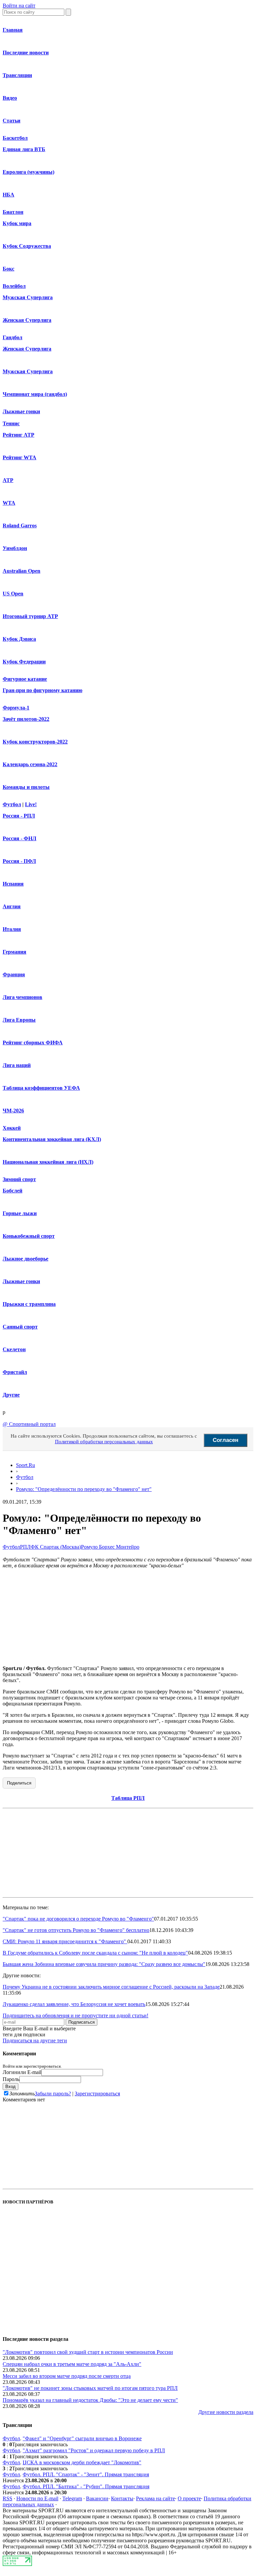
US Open (13, 594)
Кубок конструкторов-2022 (35, 742)
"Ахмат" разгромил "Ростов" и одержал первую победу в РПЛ (94, 2450)
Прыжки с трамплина (29, 1304)
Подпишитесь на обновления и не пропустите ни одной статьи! (75, 2015)
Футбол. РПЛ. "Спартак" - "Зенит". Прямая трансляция (86, 2474)
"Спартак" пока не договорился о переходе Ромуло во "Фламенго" (78, 1919)
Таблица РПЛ (128, 1798)
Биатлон (13, 212)
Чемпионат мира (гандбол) (35, 394)
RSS (7, 2498)
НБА (8, 195)
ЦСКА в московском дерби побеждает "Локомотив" (82, 2462)
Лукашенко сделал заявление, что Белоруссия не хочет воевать (74, 2004)
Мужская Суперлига (28, 297)
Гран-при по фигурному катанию (42, 690)
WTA (9, 503)
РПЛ (25, 1547)
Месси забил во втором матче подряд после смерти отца (67, 2376)
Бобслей (12, 1191)
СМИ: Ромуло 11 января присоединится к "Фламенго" (65, 1941)
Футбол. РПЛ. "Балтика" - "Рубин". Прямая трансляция (86, 2486)
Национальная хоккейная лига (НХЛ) (48, 1162)
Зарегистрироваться (97, 2094)
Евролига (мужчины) (28, 172)
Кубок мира (17, 223)
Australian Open (21, 571)
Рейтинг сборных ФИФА (33, 1043)
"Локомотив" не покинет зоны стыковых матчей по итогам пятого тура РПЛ (90, 2388)
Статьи (11, 121)
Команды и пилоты (26, 787)
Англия (12, 906)
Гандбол (12, 337)
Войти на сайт (19, 6)
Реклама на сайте (155, 2498)
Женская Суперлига (27, 320)
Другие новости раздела (226, 2412)
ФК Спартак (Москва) (56, 1547)
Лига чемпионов (22, 997)
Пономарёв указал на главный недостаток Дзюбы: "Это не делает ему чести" (90, 2400)
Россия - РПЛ (19, 816)
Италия (12, 929)
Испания (13, 884)
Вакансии (97, 2498)
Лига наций (17, 1065)
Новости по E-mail (37, 2498)
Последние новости (26, 53)
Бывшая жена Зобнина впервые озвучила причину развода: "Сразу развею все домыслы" (104, 1964)
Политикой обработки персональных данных (104, 1442)
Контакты (122, 2498)
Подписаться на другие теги (35, 2040)
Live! (31, 804)
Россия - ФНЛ (19, 838)
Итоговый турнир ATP (30, 616)
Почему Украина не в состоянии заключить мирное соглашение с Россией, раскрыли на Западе (111, 1987)
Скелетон (14, 1349)
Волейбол (14, 286)
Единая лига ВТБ (24, 149)
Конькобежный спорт (29, 1236)
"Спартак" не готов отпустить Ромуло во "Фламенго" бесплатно (76, 1930)
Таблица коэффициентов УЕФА (41, 1088)
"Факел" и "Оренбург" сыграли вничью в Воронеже (82, 2438)
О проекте (189, 2498)
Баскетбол (15, 138)
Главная (13, 30)
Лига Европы (19, 1020)
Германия (14, 952)
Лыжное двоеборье (25, 1259)
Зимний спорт (19, 1179)
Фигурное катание (25, 679)
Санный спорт (20, 1327)
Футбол (12, 804)
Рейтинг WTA (19, 457)
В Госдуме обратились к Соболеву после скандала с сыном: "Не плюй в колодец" (95, 1953)
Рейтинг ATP (18, 435)
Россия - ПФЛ (19, 861)
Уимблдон (15, 548)
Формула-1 (16, 708)
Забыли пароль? (53, 2094)
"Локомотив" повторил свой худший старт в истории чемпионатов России (88, 2352)
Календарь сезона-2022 (30, 764)
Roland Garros (20, 526)
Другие (11, 1395)
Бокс (8, 269)
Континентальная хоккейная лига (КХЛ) (52, 1139)
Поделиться (19, 1783)
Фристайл (15, 1372)
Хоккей (12, 1128)
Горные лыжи (20, 1213)
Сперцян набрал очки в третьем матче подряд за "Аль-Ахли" (72, 2364)
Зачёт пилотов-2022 (26, 719)
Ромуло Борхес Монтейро (110, 1547)
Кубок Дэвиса (19, 639)
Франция (14, 974)
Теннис (11, 423)
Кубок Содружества (27, 246)
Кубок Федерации (24, 662)
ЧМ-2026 (13, 1111)
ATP (8, 480)
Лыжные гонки (21, 411)
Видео (10, 98)
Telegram (72, 2498)
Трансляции (17, 75)
